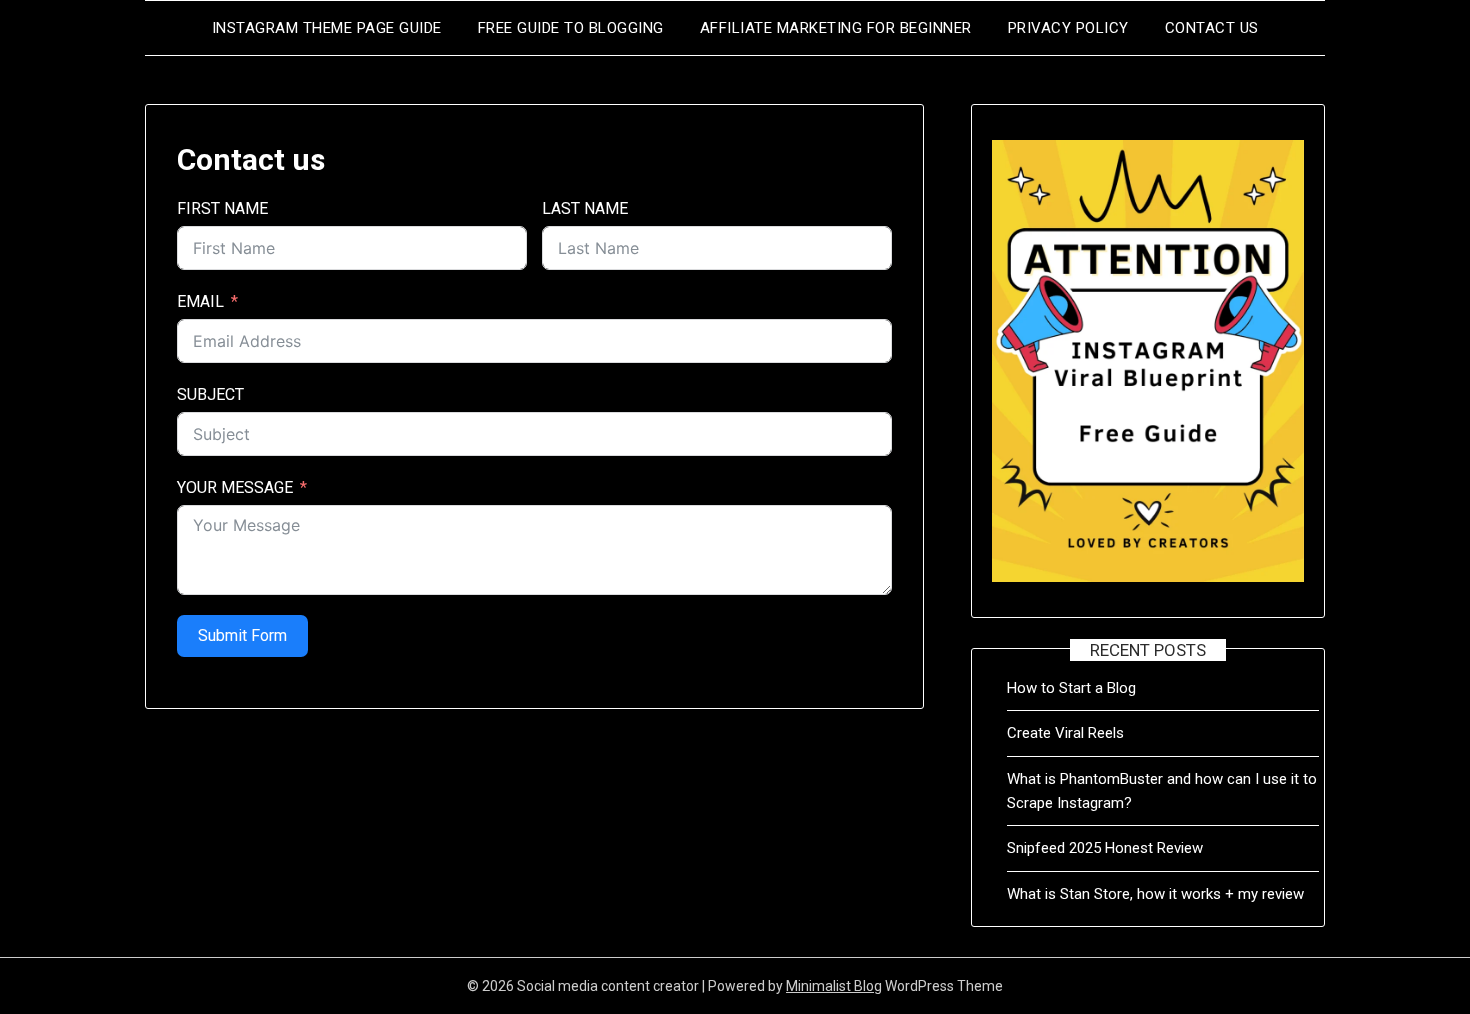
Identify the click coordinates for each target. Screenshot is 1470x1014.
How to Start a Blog (1071, 688)
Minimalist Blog (834, 986)
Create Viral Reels (1065, 733)
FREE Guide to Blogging (571, 28)
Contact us (1212, 28)
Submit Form (242, 635)
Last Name (585, 208)
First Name (222, 208)
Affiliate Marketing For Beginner (836, 28)
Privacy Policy (1068, 28)
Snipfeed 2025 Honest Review (1105, 848)
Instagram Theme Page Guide (327, 28)
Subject (210, 394)
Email (200, 301)
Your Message (235, 487)
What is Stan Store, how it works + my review (1155, 894)
